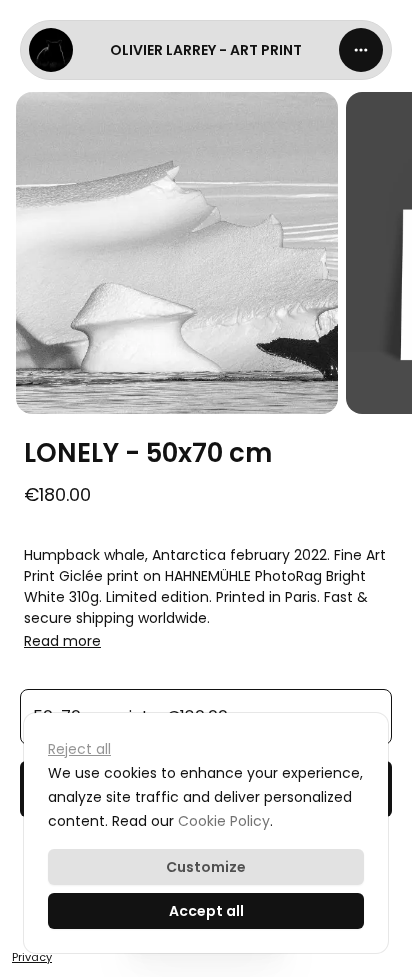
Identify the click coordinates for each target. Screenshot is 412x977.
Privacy (32, 957)
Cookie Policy (224, 821)
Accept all (206, 911)
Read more (62, 641)
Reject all (79, 749)
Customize (206, 867)
